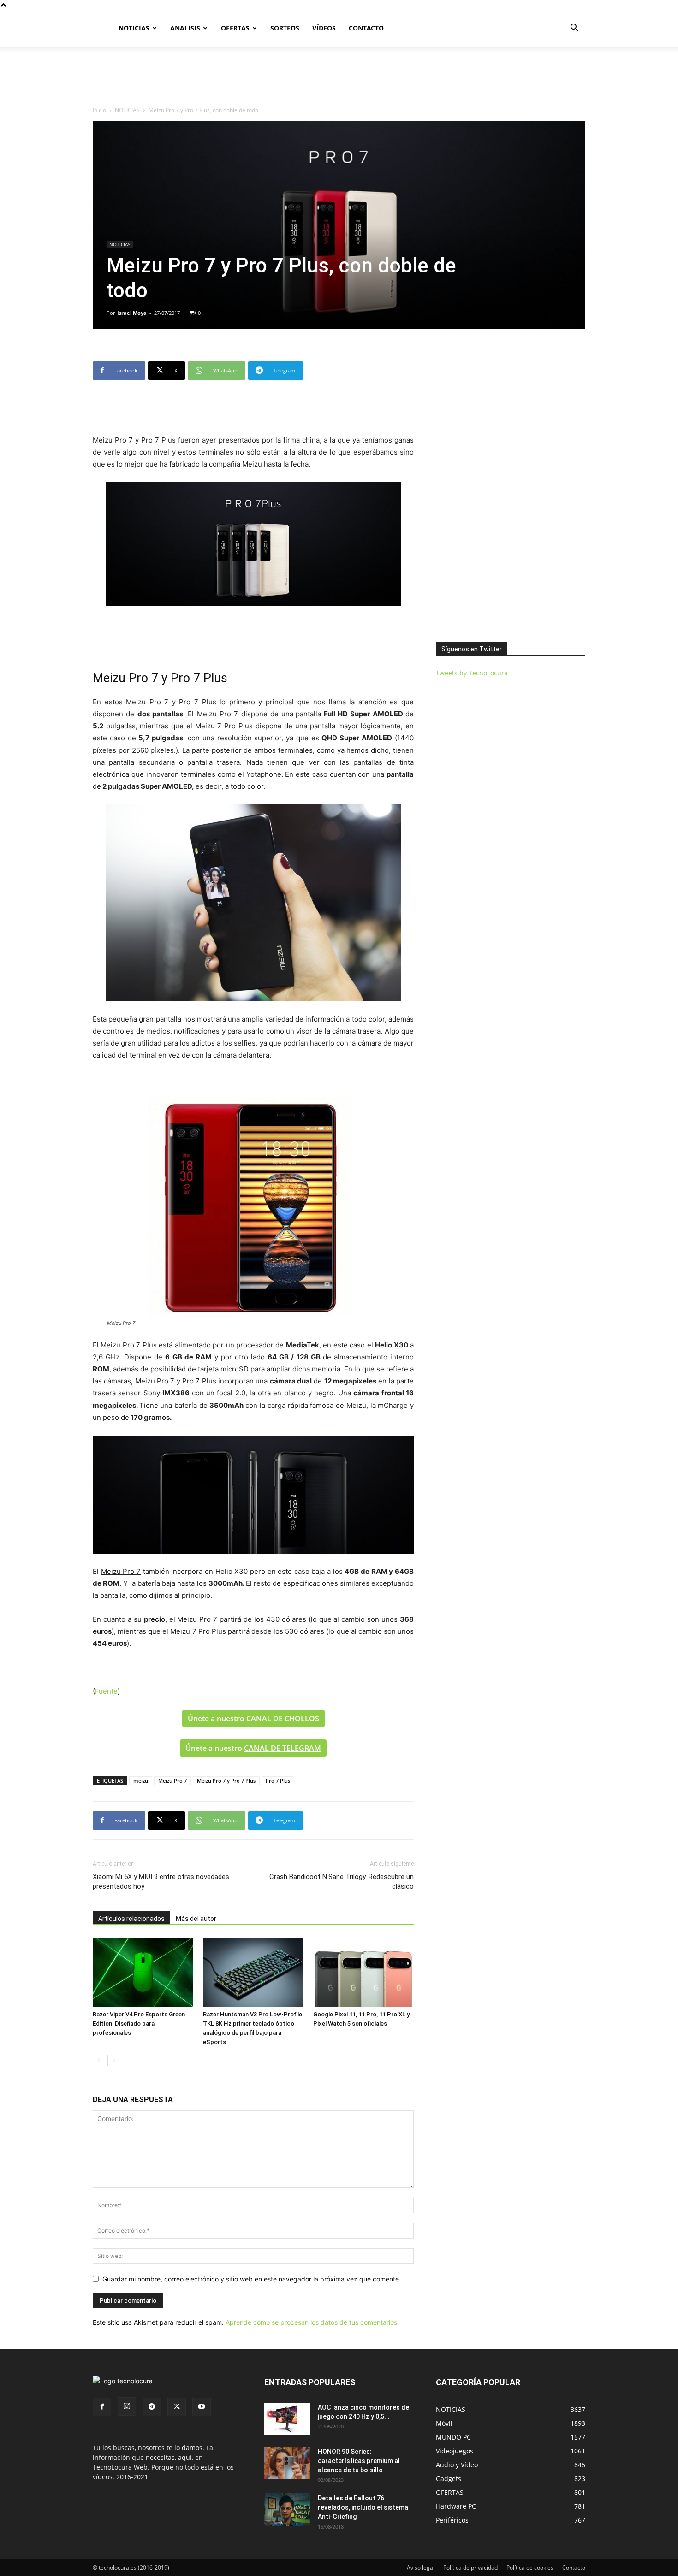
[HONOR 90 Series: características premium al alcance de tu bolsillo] (287, 2463)
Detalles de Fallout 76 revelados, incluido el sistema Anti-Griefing (363, 2507)
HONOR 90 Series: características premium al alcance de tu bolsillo (359, 2461)
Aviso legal (421, 2567)
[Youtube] (202, 2407)
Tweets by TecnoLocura (472, 673)
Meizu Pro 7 (172, 1781)
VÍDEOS (324, 28)
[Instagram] (127, 2406)
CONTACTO (366, 28)
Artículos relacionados (131, 1919)
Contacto (574, 2567)
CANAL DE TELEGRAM (282, 1748)
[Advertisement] (339, 78)
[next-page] (113, 2060)
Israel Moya (132, 313)
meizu (141, 1781)
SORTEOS (285, 28)
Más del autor (196, 1919)
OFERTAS (235, 28)
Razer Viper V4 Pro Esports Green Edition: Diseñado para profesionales (139, 2024)
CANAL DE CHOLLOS (283, 1719)
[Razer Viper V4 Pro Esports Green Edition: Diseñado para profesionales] (143, 1972)
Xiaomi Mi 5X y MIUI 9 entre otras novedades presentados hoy (161, 1882)
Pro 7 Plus (278, 1781)
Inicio (99, 110)
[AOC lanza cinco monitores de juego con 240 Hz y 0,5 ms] (287, 2419)
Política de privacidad (470, 2567)
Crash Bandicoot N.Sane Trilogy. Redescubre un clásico (342, 1882)
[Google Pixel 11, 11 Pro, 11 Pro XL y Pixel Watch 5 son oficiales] (363, 1972)
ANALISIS (185, 28)
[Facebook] (102, 2407)
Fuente (106, 1691)
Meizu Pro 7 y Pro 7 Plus (226, 1781)
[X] (177, 2407)
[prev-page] (98, 2060)
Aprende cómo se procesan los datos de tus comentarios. (312, 2322)
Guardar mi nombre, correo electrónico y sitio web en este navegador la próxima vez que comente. (252, 2279)
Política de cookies (530, 2567)
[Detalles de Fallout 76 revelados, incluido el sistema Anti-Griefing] (287, 2510)
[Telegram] (152, 2407)
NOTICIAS (134, 28)
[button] (574, 29)
